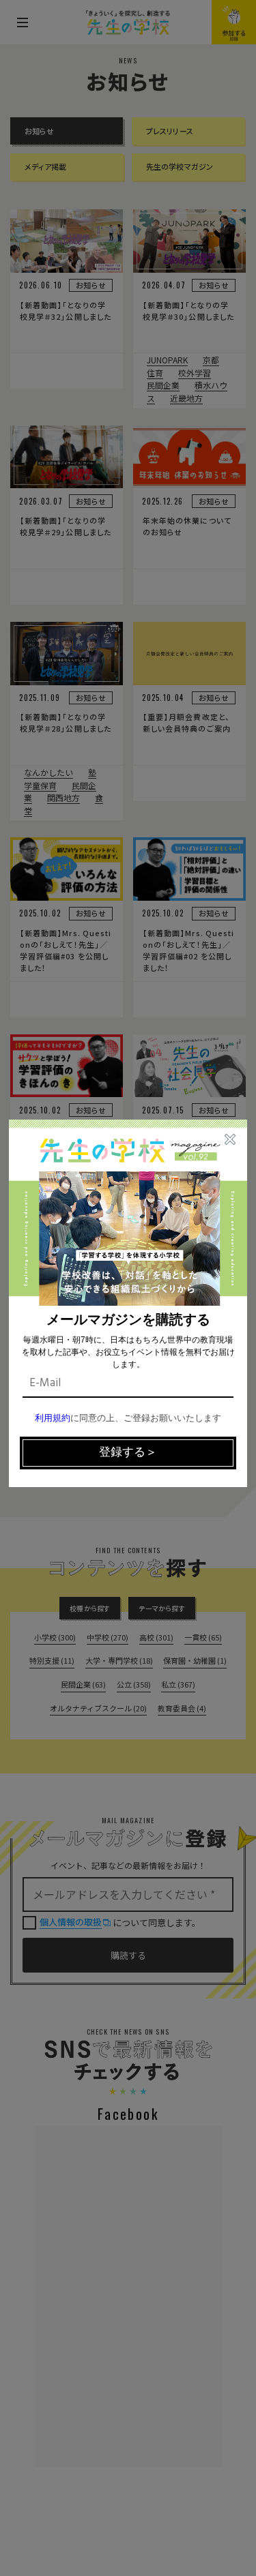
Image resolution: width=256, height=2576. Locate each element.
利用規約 (53, 1419)
